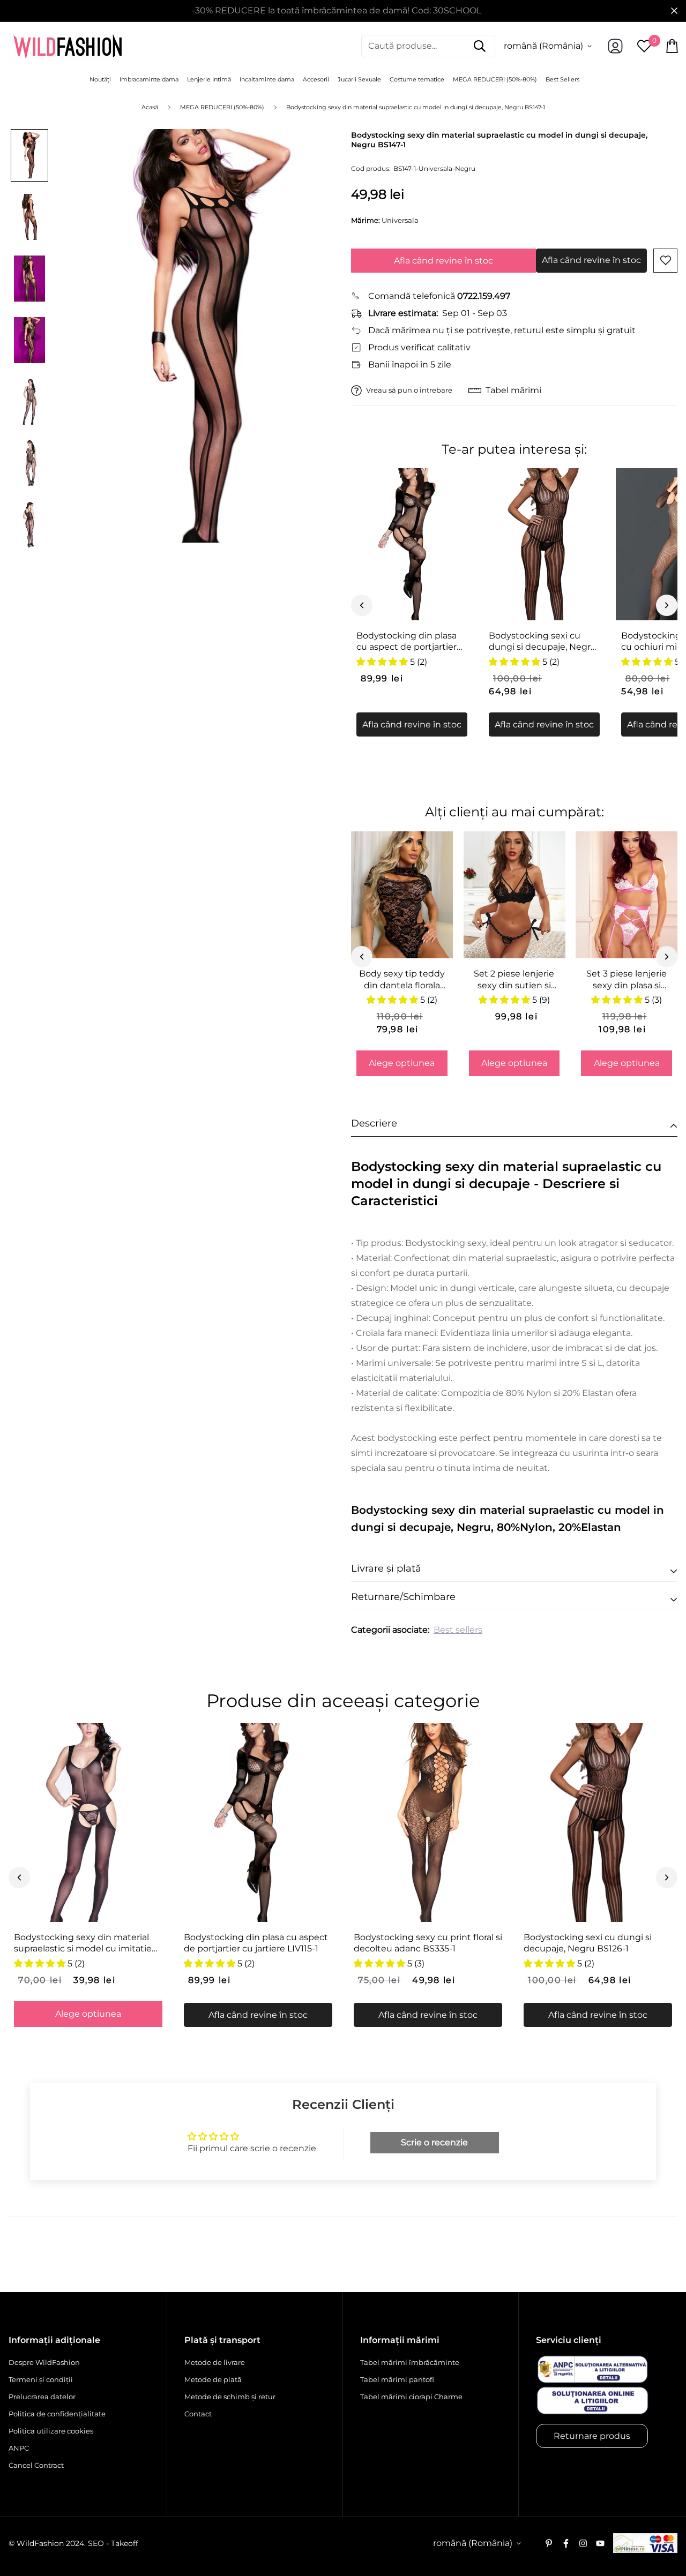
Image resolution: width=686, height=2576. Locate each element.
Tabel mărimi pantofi (397, 2379)
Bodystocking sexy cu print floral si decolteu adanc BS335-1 (428, 1943)
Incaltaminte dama (267, 79)
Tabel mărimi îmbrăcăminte (410, 2362)
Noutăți (100, 79)
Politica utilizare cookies (51, 2431)
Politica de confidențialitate (57, 2414)
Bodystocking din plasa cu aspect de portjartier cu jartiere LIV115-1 (407, 642)
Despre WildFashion (44, 2362)
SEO (96, 2543)
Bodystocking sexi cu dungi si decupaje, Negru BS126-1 (543, 642)
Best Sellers (562, 79)
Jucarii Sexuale (359, 79)
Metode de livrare (215, 2362)
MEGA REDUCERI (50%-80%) (495, 79)
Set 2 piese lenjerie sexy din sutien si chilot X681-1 (514, 980)
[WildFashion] (68, 46)
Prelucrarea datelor (42, 2397)
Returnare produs (592, 2436)
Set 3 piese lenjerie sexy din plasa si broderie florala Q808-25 (627, 980)
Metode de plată (213, 2379)
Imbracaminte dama (149, 79)
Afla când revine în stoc (443, 261)
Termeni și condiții (41, 2379)
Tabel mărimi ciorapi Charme (411, 2397)
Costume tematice (417, 79)
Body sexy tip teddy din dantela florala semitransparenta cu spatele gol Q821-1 (402, 980)
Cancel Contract (36, 2465)
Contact (198, 2414)
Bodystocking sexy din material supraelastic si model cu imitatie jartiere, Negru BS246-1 (83, 1943)
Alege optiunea (402, 1063)
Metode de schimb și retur (230, 2397)
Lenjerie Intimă (209, 79)
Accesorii (316, 79)
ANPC (19, 2448)
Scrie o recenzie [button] (434, 2142)
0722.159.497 (484, 296)
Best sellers (458, 1630)
